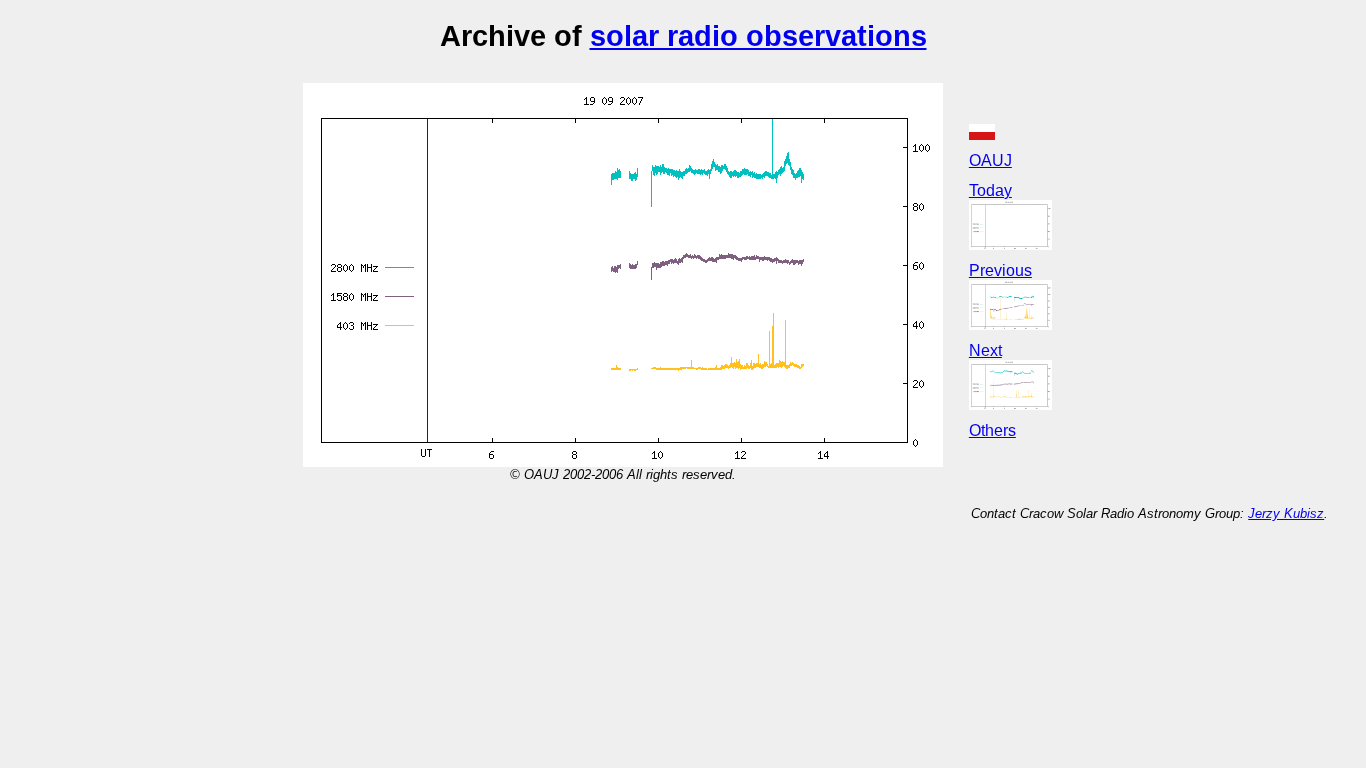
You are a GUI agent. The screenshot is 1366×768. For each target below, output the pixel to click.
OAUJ (990, 160)
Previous (1000, 270)
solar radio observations (758, 35)
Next (985, 350)
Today (990, 190)
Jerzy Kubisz (1286, 513)
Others (992, 430)
